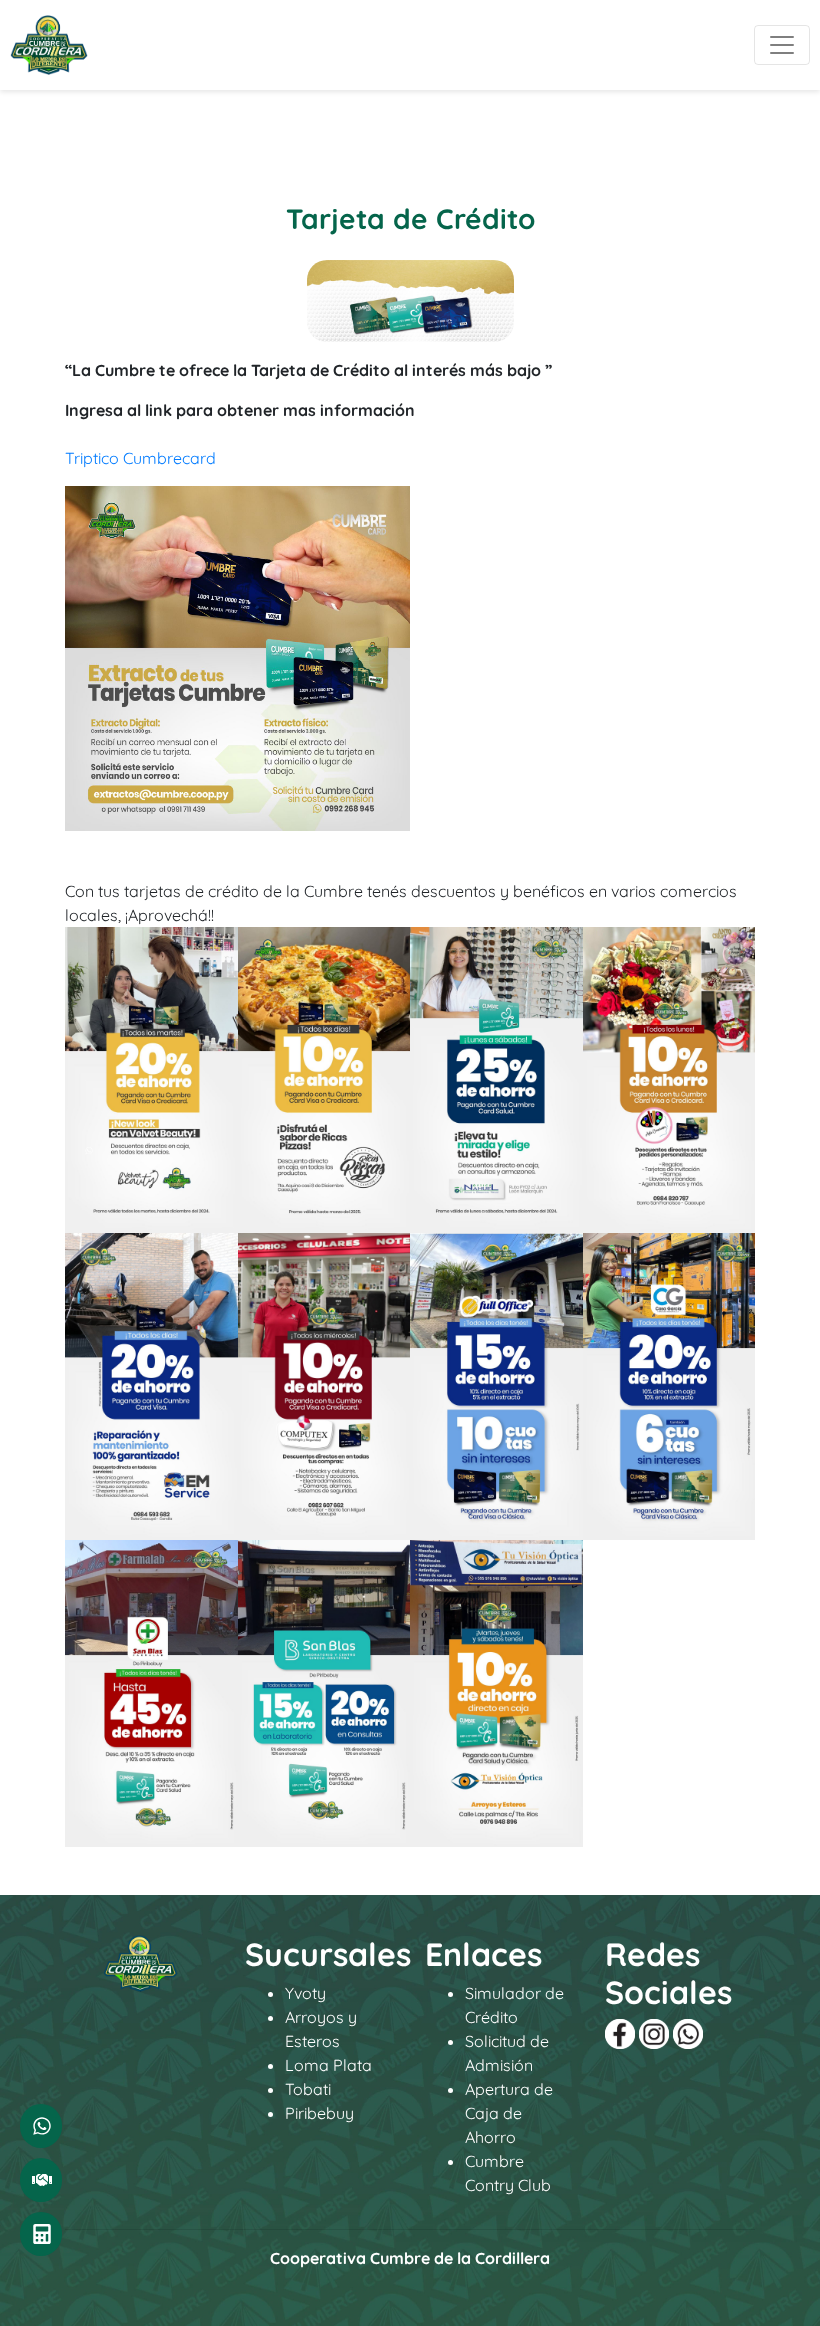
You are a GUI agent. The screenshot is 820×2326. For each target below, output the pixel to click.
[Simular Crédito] (41, 2234)
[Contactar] (41, 2126)
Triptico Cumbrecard (140, 458)
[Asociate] (41, 2180)
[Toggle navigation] (782, 45)
